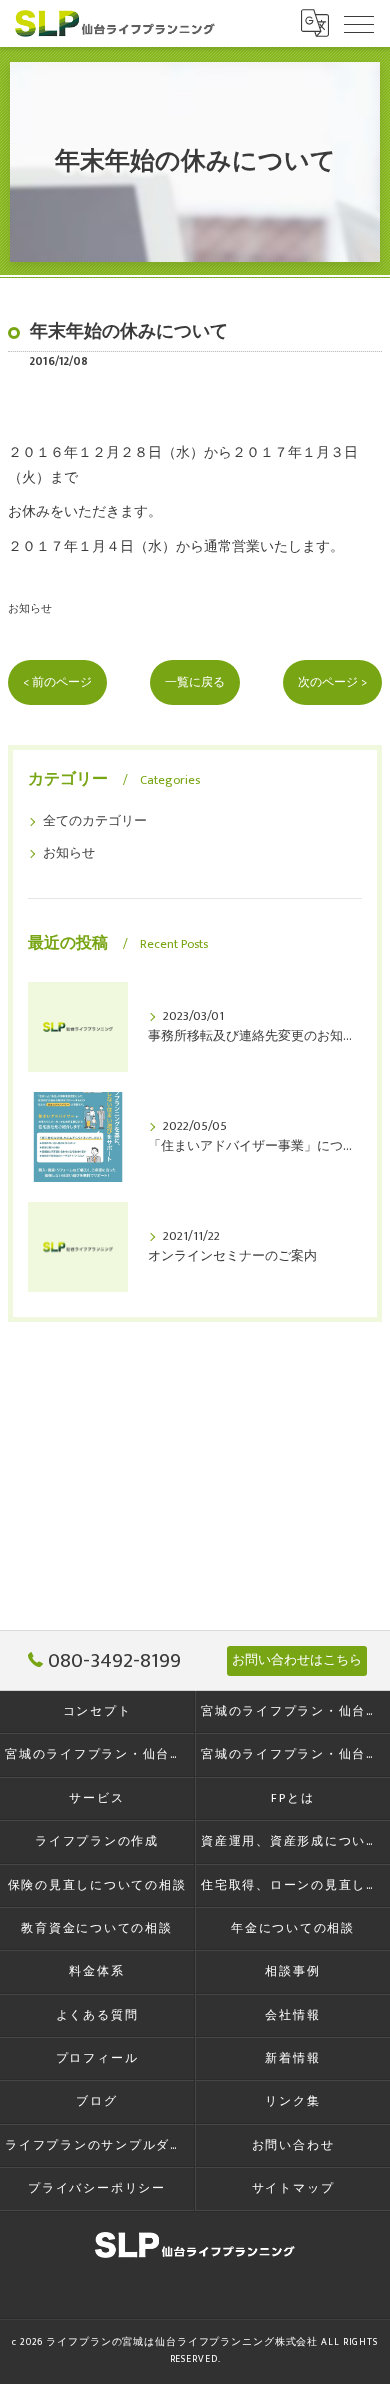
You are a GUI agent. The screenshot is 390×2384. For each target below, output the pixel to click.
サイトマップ (293, 2188)
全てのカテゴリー (95, 821)
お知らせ (30, 608)
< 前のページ (57, 682)
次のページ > (332, 682)
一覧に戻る (195, 682)
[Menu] (359, 23)
